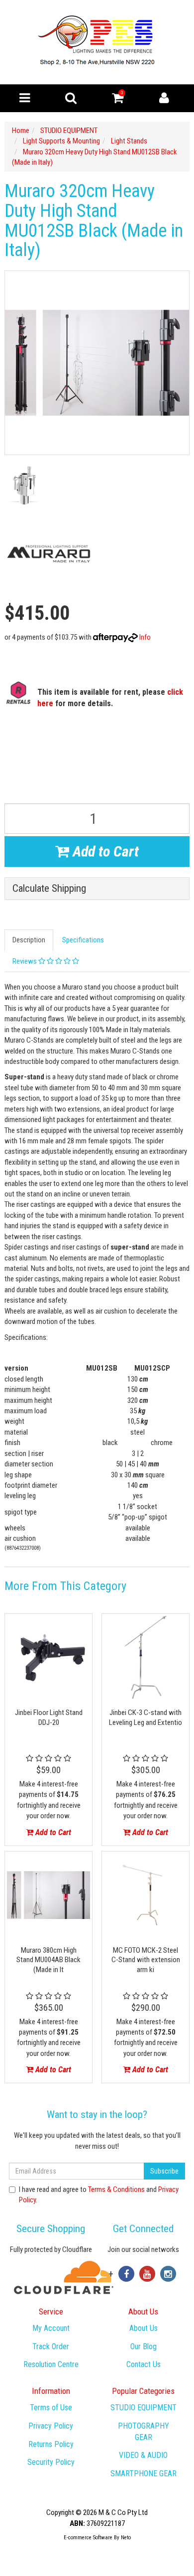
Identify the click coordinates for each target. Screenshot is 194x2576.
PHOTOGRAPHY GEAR (144, 2432)
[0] (118, 100)
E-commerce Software (88, 2538)
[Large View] (24, 485)
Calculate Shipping (49, 889)
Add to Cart (104, 851)
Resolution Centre (51, 2364)
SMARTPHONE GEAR (144, 2474)
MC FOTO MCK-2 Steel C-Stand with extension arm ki (146, 1960)
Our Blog (144, 2346)
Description (29, 940)
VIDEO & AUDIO (143, 2455)
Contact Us (144, 2364)
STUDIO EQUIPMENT (144, 2408)
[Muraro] (48, 554)
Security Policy (51, 2462)
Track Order (51, 2346)
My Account (51, 2328)
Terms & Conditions (116, 2189)
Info (145, 637)
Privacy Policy (51, 2426)
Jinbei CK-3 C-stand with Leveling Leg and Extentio (145, 1717)
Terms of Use (51, 2408)
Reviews (25, 961)
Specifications (83, 940)
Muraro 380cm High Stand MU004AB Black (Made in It (48, 1960)
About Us (144, 2328)
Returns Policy (51, 2444)
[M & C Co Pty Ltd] (97, 42)
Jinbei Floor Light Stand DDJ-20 (49, 1717)
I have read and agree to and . (99, 2195)
